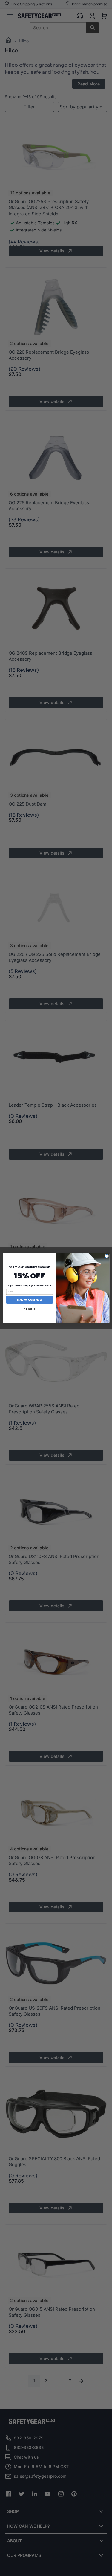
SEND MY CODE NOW (29, 1299)
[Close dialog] (106, 1256)
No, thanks (29, 1308)
